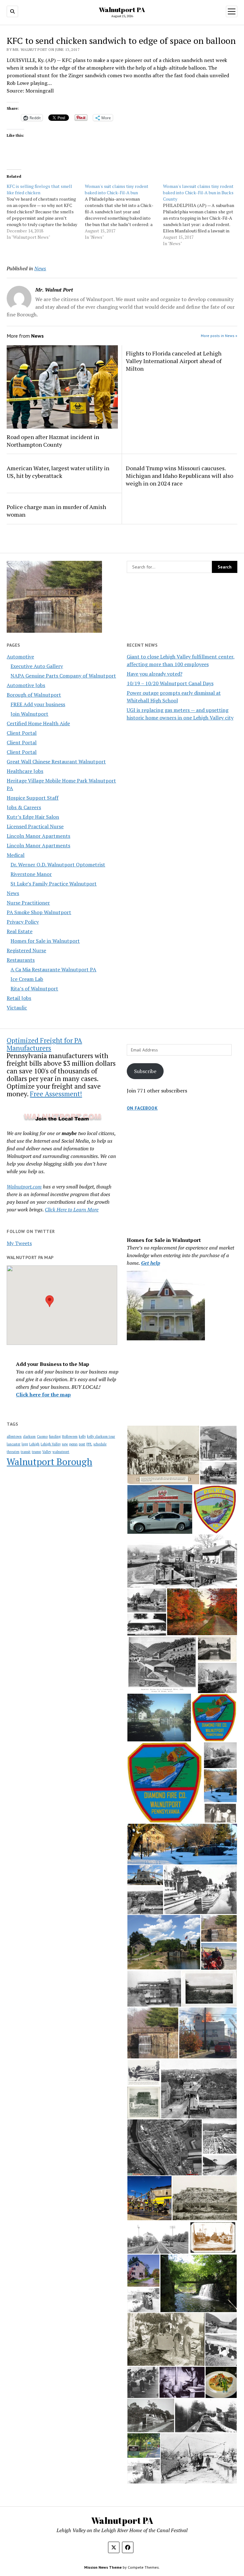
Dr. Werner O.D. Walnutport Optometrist (58, 864)
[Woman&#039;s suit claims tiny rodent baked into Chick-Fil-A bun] (124, 212)
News (13, 893)
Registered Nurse (26, 950)
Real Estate (20, 931)
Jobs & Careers (24, 807)
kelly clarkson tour (101, 1436)
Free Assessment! (56, 1094)
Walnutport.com (24, 1187)
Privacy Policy (23, 922)
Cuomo (42, 1436)
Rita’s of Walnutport (34, 988)
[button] (50, 1301)
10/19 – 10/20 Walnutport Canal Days (170, 683)
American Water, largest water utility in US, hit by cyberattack (58, 472)
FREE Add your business (38, 704)
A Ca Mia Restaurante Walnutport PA (53, 969)
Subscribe (145, 1071)
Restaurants (21, 960)
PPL (89, 1444)
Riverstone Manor (31, 874)
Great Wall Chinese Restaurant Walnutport (56, 761)
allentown (14, 1436)
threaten (13, 1452)
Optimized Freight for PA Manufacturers (44, 1044)
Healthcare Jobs (25, 771)
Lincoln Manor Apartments (38, 836)
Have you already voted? (155, 674)
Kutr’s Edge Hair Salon (33, 817)
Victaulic (17, 1008)
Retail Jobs (19, 998)
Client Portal (22, 733)
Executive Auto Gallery (37, 666)
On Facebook (142, 1108)
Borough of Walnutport (34, 695)
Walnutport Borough (49, 1462)
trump (36, 1452)
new (65, 1444)
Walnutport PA (122, 10)
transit (26, 1452)
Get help (151, 1263)
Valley (47, 1452)
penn (73, 1444)
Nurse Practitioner (28, 903)
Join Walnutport (29, 714)
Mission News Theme (103, 2567)
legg (25, 1444)
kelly (82, 1436)
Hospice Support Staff (33, 798)
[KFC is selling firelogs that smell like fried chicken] (46, 212)
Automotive (20, 657)
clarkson (29, 1436)
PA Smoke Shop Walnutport (39, 912)
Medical (16, 855)
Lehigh (34, 1444)
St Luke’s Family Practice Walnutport (54, 884)
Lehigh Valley (51, 1444)
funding (55, 1436)
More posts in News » (219, 336)
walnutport (61, 1452)
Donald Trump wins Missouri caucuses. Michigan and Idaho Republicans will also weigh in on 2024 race (180, 476)
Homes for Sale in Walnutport (45, 941)
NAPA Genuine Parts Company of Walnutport (63, 676)
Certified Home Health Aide (38, 723)
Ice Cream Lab (27, 979)
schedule (100, 1444)
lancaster (14, 1444)
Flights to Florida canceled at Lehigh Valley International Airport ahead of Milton (174, 361)
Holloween (70, 1436)
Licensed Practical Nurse (35, 826)
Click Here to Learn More (72, 1209)
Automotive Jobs (26, 685)
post (82, 1444)
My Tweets (19, 1243)
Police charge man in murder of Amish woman (56, 511)
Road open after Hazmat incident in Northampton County (53, 441)
